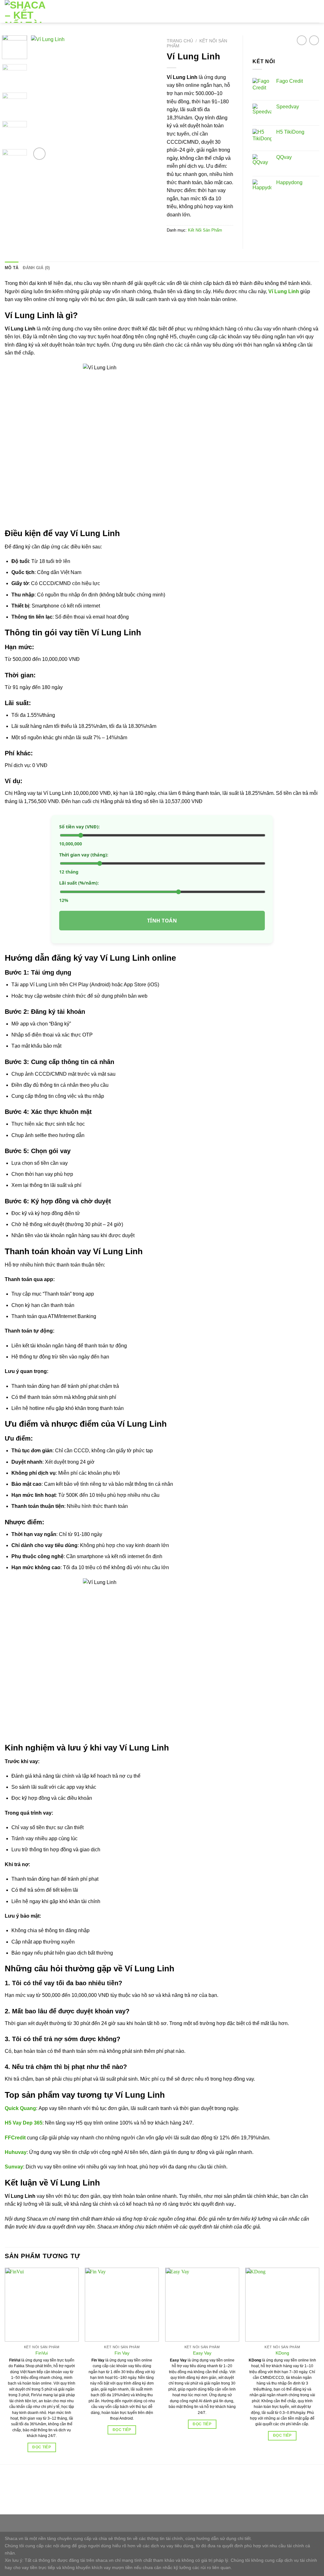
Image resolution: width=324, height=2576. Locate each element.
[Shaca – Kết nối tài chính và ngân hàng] (31, 11)
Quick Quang (20, 2108)
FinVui (42, 2353)
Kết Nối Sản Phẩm (205, 230)
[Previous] (42, 98)
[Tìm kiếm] (305, 11)
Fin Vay (122, 2353)
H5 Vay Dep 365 (24, 2123)
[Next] (147, 98)
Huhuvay (16, 2152)
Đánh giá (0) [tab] (36, 268)
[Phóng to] (39, 154)
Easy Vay (202, 2353)
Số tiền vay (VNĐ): (79, 827)
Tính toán (162, 921)
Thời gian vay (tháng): (84, 855)
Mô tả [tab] (12, 268)
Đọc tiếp (42, 2447)
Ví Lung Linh (284, 291)
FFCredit (15, 2138)
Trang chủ (180, 41)
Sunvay (14, 2167)
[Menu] (315, 11)
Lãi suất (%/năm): (79, 883)
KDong (282, 2353)
